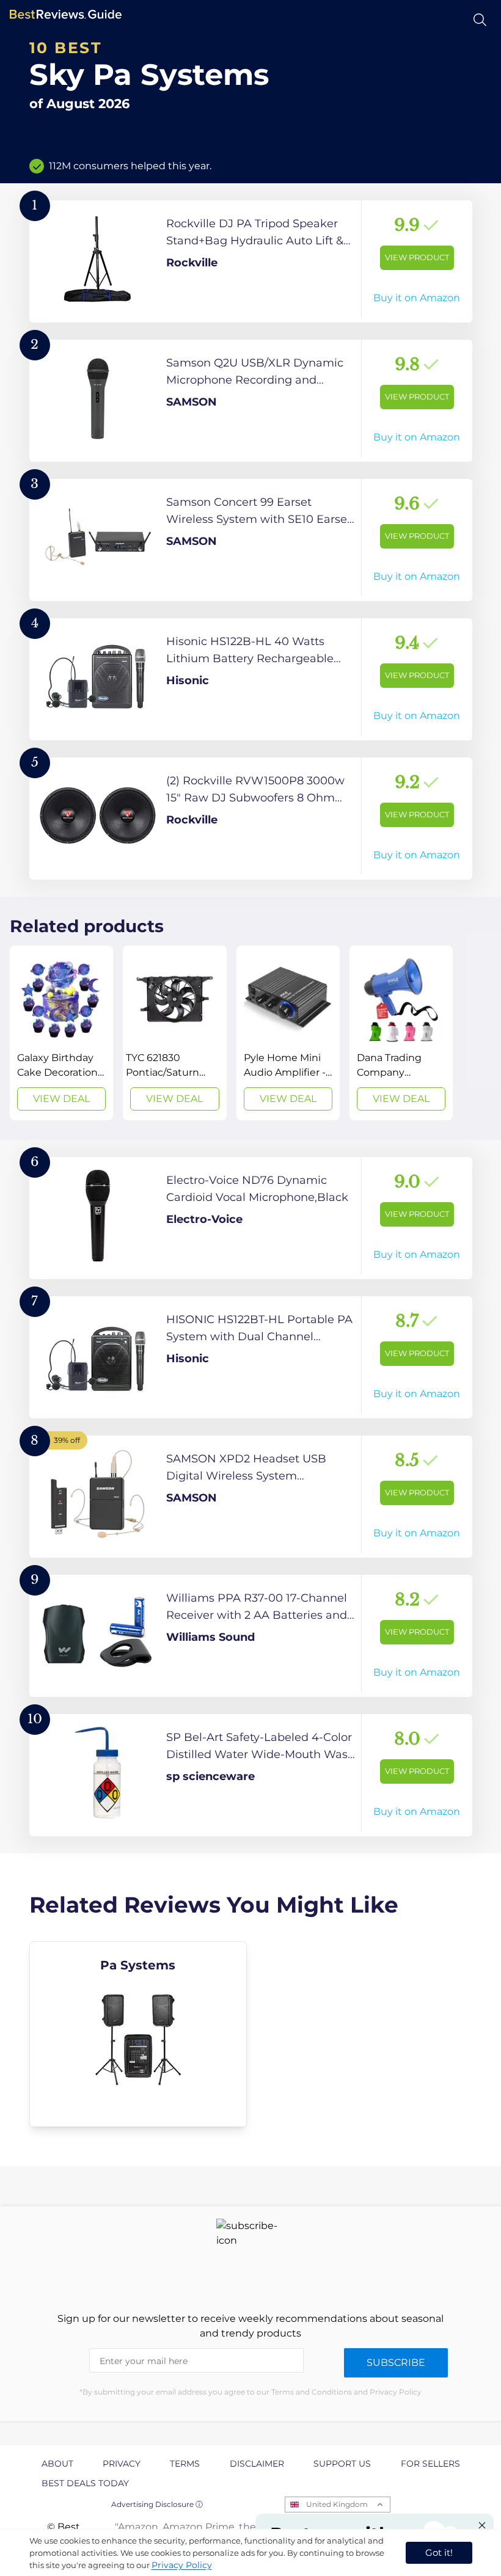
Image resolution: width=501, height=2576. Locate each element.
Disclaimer (257, 2464)
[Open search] (480, 20)
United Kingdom (337, 2504)
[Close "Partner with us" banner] (482, 2525)
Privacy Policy (182, 2565)
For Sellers (430, 2464)
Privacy (122, 2464)
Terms (185, 2464)
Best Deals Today (85, 2483)
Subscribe (396, 2363)
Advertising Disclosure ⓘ (157, 2504)
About (57, 2464)
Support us (342, 2464)
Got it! (439, 2552)
